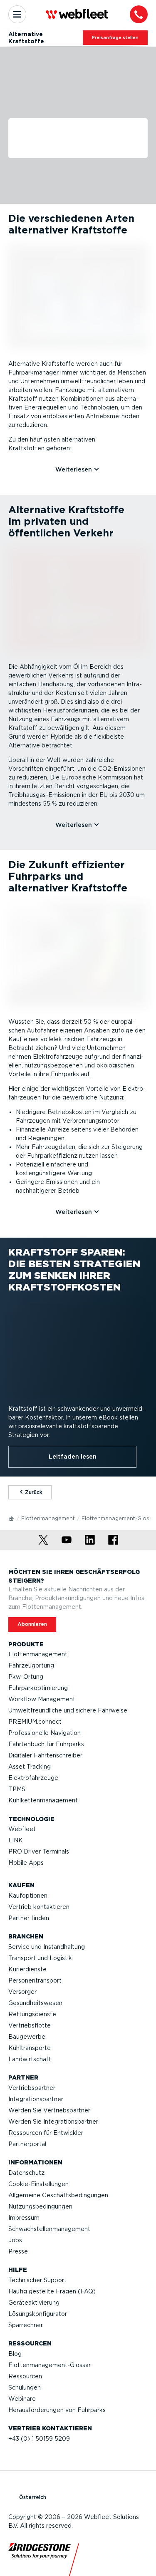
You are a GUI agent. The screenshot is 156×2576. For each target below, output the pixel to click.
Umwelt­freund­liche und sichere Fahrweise (68, 1710)
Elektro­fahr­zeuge (33, 1778)
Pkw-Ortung (26, 1677)
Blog (15, 2354)
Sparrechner (26, 2325)
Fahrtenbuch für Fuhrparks (46, 1744)
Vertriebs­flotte (30, 2025)
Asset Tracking (30, 1767)
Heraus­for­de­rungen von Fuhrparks (57, 2410)
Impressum (24, 2218)
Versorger (22, 1992)
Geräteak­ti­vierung (34, 2303)
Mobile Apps (26, 1863)
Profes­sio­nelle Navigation (45, 1733)
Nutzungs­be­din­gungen (40, 2206)
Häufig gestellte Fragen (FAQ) (52, 2291)
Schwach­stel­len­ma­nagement (49, 2229)
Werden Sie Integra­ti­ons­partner (53, 2122)
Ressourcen (25, 2376)
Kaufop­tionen (28, 1896)
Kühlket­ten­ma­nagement (43, 1800)
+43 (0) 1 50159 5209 (39, 2439)
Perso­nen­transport (35, 1980)
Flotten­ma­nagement (48, 1518)
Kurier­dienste (27, 1969)
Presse (18, 2251)
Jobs (15, 2240)
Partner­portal (27, 2144)
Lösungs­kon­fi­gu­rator (38, 2314)
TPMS (17, 1789)
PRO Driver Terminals (39, 1851)
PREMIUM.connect (35, 1722)
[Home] (12, 1518)
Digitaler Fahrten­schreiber (45, 1755)
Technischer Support (37, 2280)
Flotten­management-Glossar (50, 2365)
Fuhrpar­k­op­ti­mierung (38, 1688)
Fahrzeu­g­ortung (31, 1665)
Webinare (22, 2399)
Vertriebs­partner (32, 2088)
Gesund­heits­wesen (35, 2003)
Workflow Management (42, 1699)
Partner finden (29, 1918)
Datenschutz (26, 2173)
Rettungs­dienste (32, 2014)
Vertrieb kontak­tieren (39, 1907)
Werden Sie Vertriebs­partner (49, 2110)
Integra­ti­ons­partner (36, 2099)
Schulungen (25, 2387)
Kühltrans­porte (30, 2048)
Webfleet (22, 1829)
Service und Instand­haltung (47, 1947)
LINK (16, 1840)
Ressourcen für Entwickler (46, 2133)
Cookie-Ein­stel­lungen (38, 2184)
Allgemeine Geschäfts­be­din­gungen (58, 2195)
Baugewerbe (27, 2037)
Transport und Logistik (40, 1958)
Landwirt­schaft (30, 2059)
